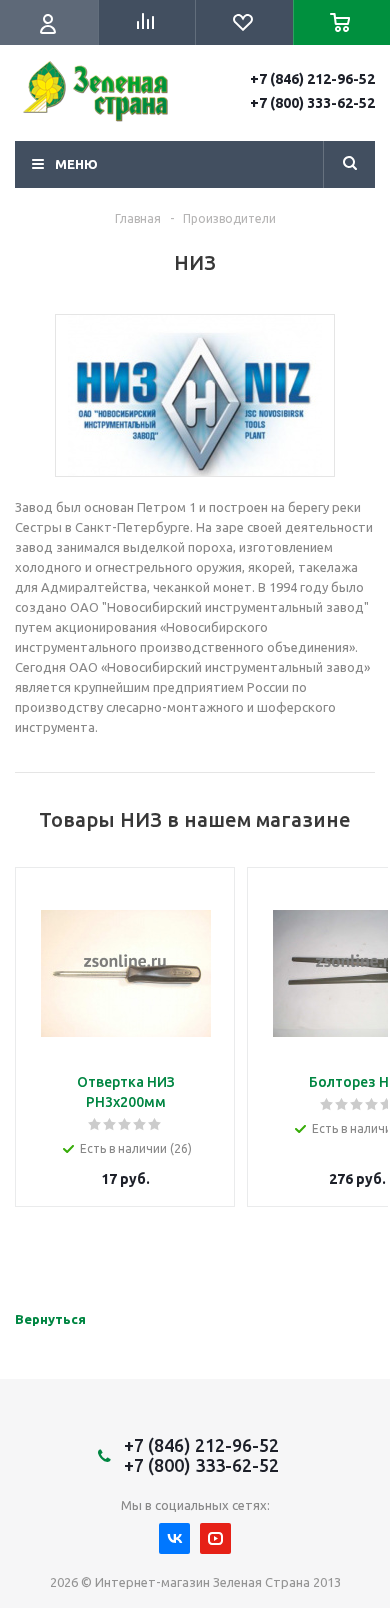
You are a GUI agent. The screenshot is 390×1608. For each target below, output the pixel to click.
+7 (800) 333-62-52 (312, 103)
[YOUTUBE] (215, 1538)
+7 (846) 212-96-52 (312, 79)
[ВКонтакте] (174, 1538)
